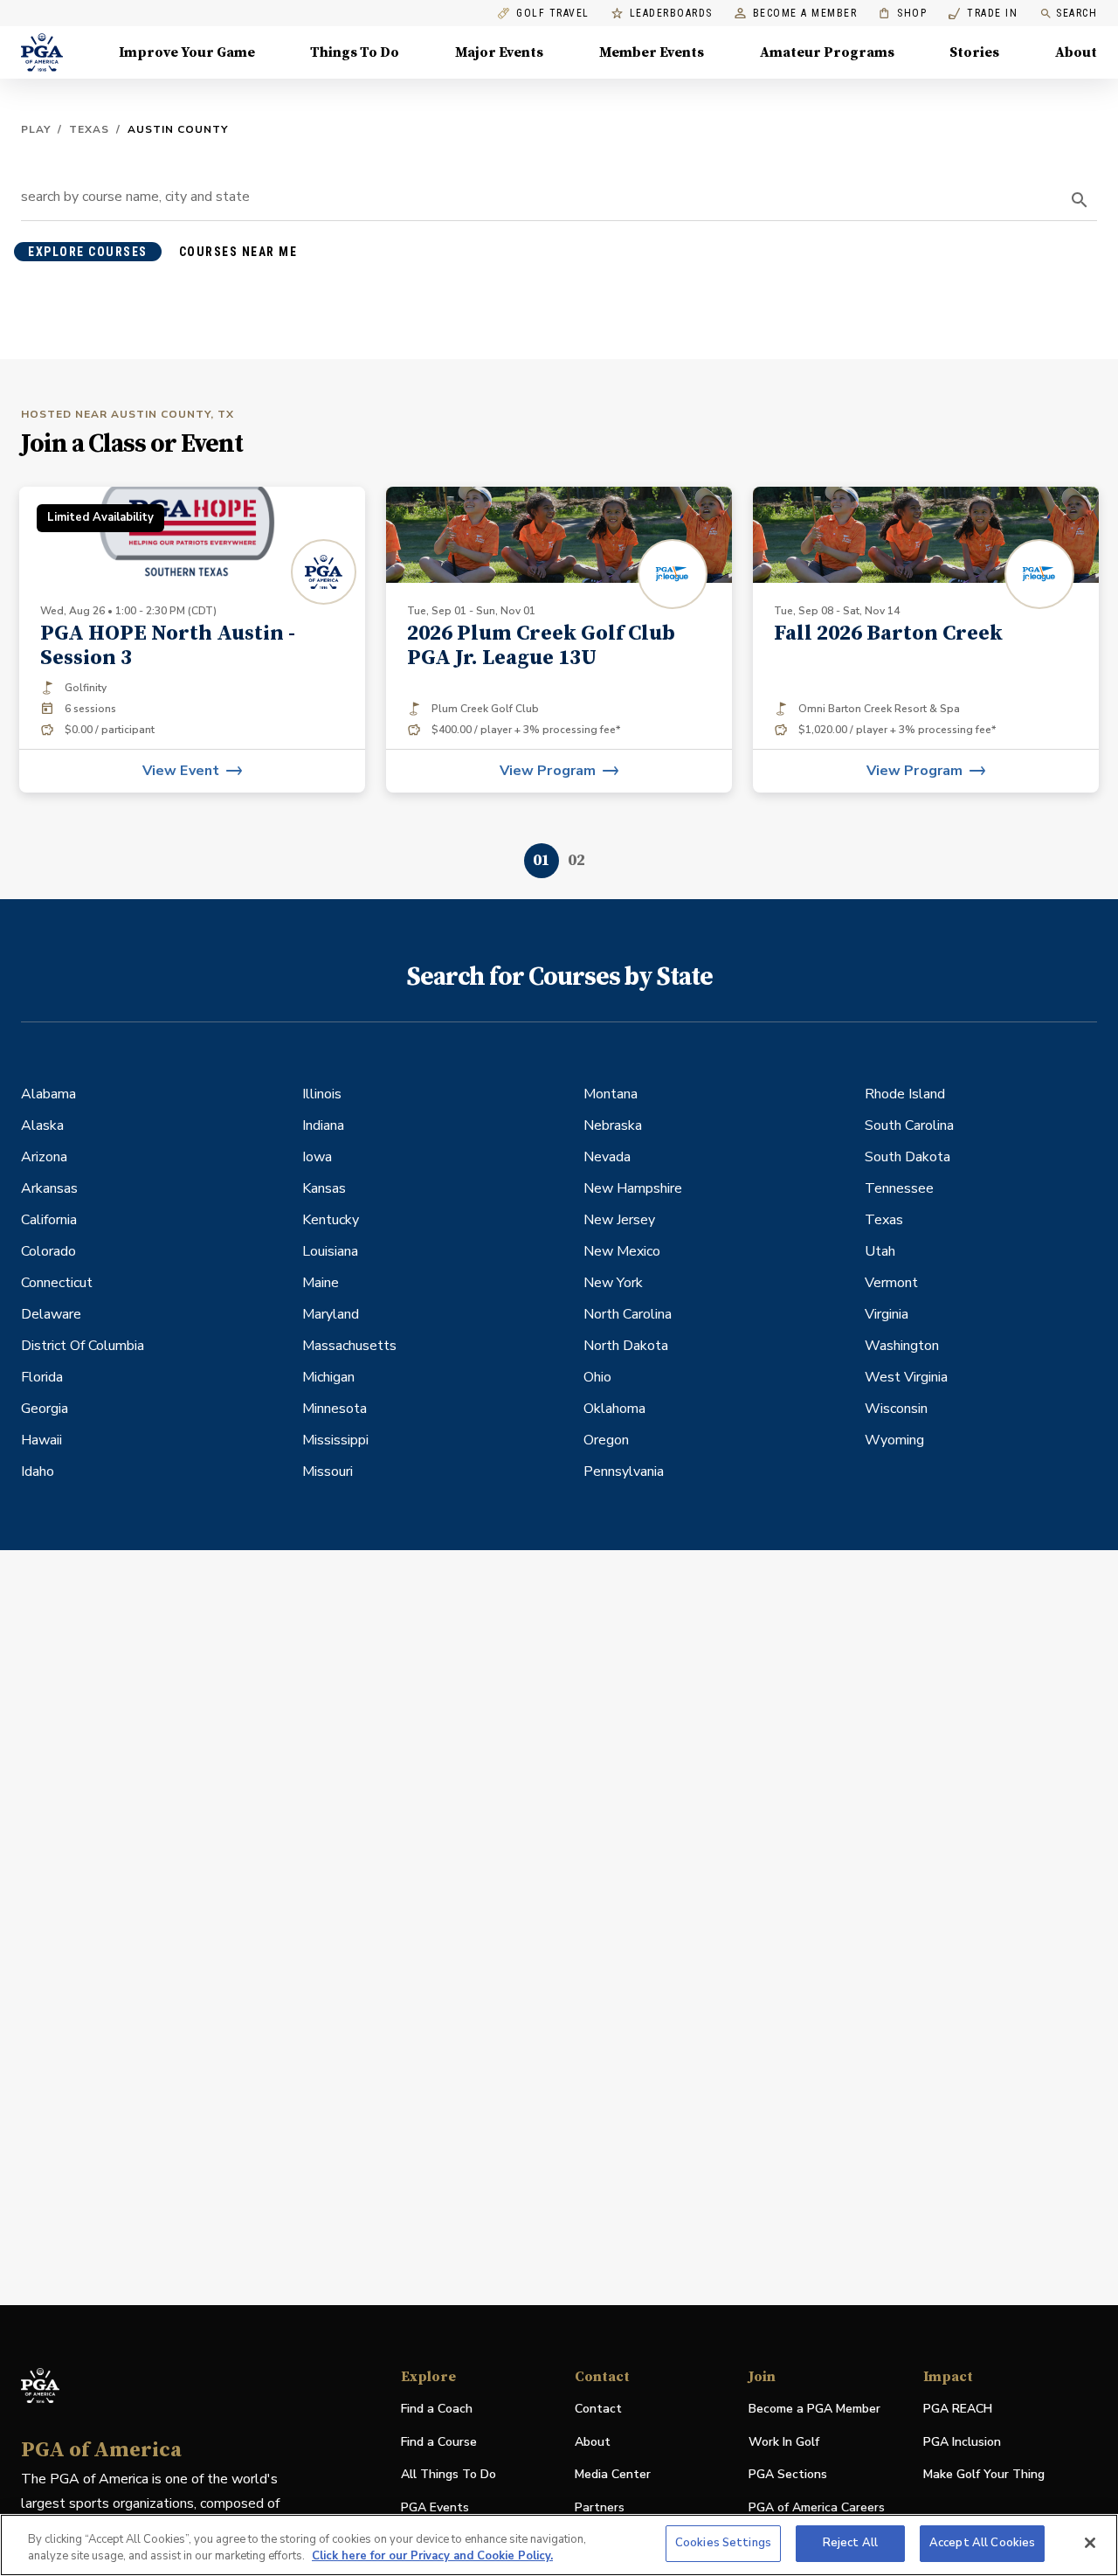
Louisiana (330, 1251)
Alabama (48, 1094)
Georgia (45, 1409)
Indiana (323, 1125)
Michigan (328, 1377)
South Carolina (909, 1125)
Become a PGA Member (814, 2409)
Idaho (38, 1472)
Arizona (44, 1157)
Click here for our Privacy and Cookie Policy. (432, 2557)
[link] (559, 640)
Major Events (499, 52)
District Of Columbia (83, 1346)
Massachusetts (349, 1346)
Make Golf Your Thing (984, 2475)
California (49, 1220)
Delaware (51, 1314)
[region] (559, 2545)
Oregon (606, 1440)
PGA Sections (788, 2474)
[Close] (1090, 2543)
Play (36, 129)
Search (1077, 13)
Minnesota (335, 1409)
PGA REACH (958, 2410)
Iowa (317, 1157)
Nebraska (613, 1125)
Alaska (42, 1125)
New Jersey (619, 1220)
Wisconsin (896, 1409)
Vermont (891, 1283)
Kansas (324, 1188)
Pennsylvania (624, 1472)
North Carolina (628, 1314)
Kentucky (331, 1220)
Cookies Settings (723, 2543)
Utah (880, 1251)
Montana (611, 1094)
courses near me (238, 252)
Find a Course (439, 2442)
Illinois (322, 1094)
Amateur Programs (827, 52)
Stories (974, 52)
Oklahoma (614, 1409)
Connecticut (57, 1283)
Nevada (607, 1157)
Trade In (983, 14)
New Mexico (622, 1251)
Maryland (331, 1314)
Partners (600, 2507)
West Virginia (906, 1377)
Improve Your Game (187, 52)
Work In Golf (784, 2442)
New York (613, 1283)
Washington (902, 1346)
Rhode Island (905, 1094)
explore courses (88, 252)
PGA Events (435, 2507)
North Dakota (626, 1346)
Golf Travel (553, 14)
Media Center (613, 2475)
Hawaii (41, 1440)
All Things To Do (449, 2474)
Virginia (887, 1314)
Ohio (597, 1377)
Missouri (328, 1472)
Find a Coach (437, 2409)
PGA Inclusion (962, 2442)
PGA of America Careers (817, 2508)
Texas (89, 129)
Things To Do (355, 52)
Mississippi (335, 1440)
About (1076, 52)
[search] (1080, 200)
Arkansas (49, 1188)
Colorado (48, 1251)
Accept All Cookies (982, 2543)
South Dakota (908, 1157)
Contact (598, 2409)
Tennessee (899, 1188)
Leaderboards (671, 14)
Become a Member (805, 14)
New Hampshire (633, 1188)
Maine (321, 1283)
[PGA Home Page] (42, 52)
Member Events (652, 52)
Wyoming (894, 1440)
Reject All (850, 2543)
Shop (903, 14)
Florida (42, 1377)
